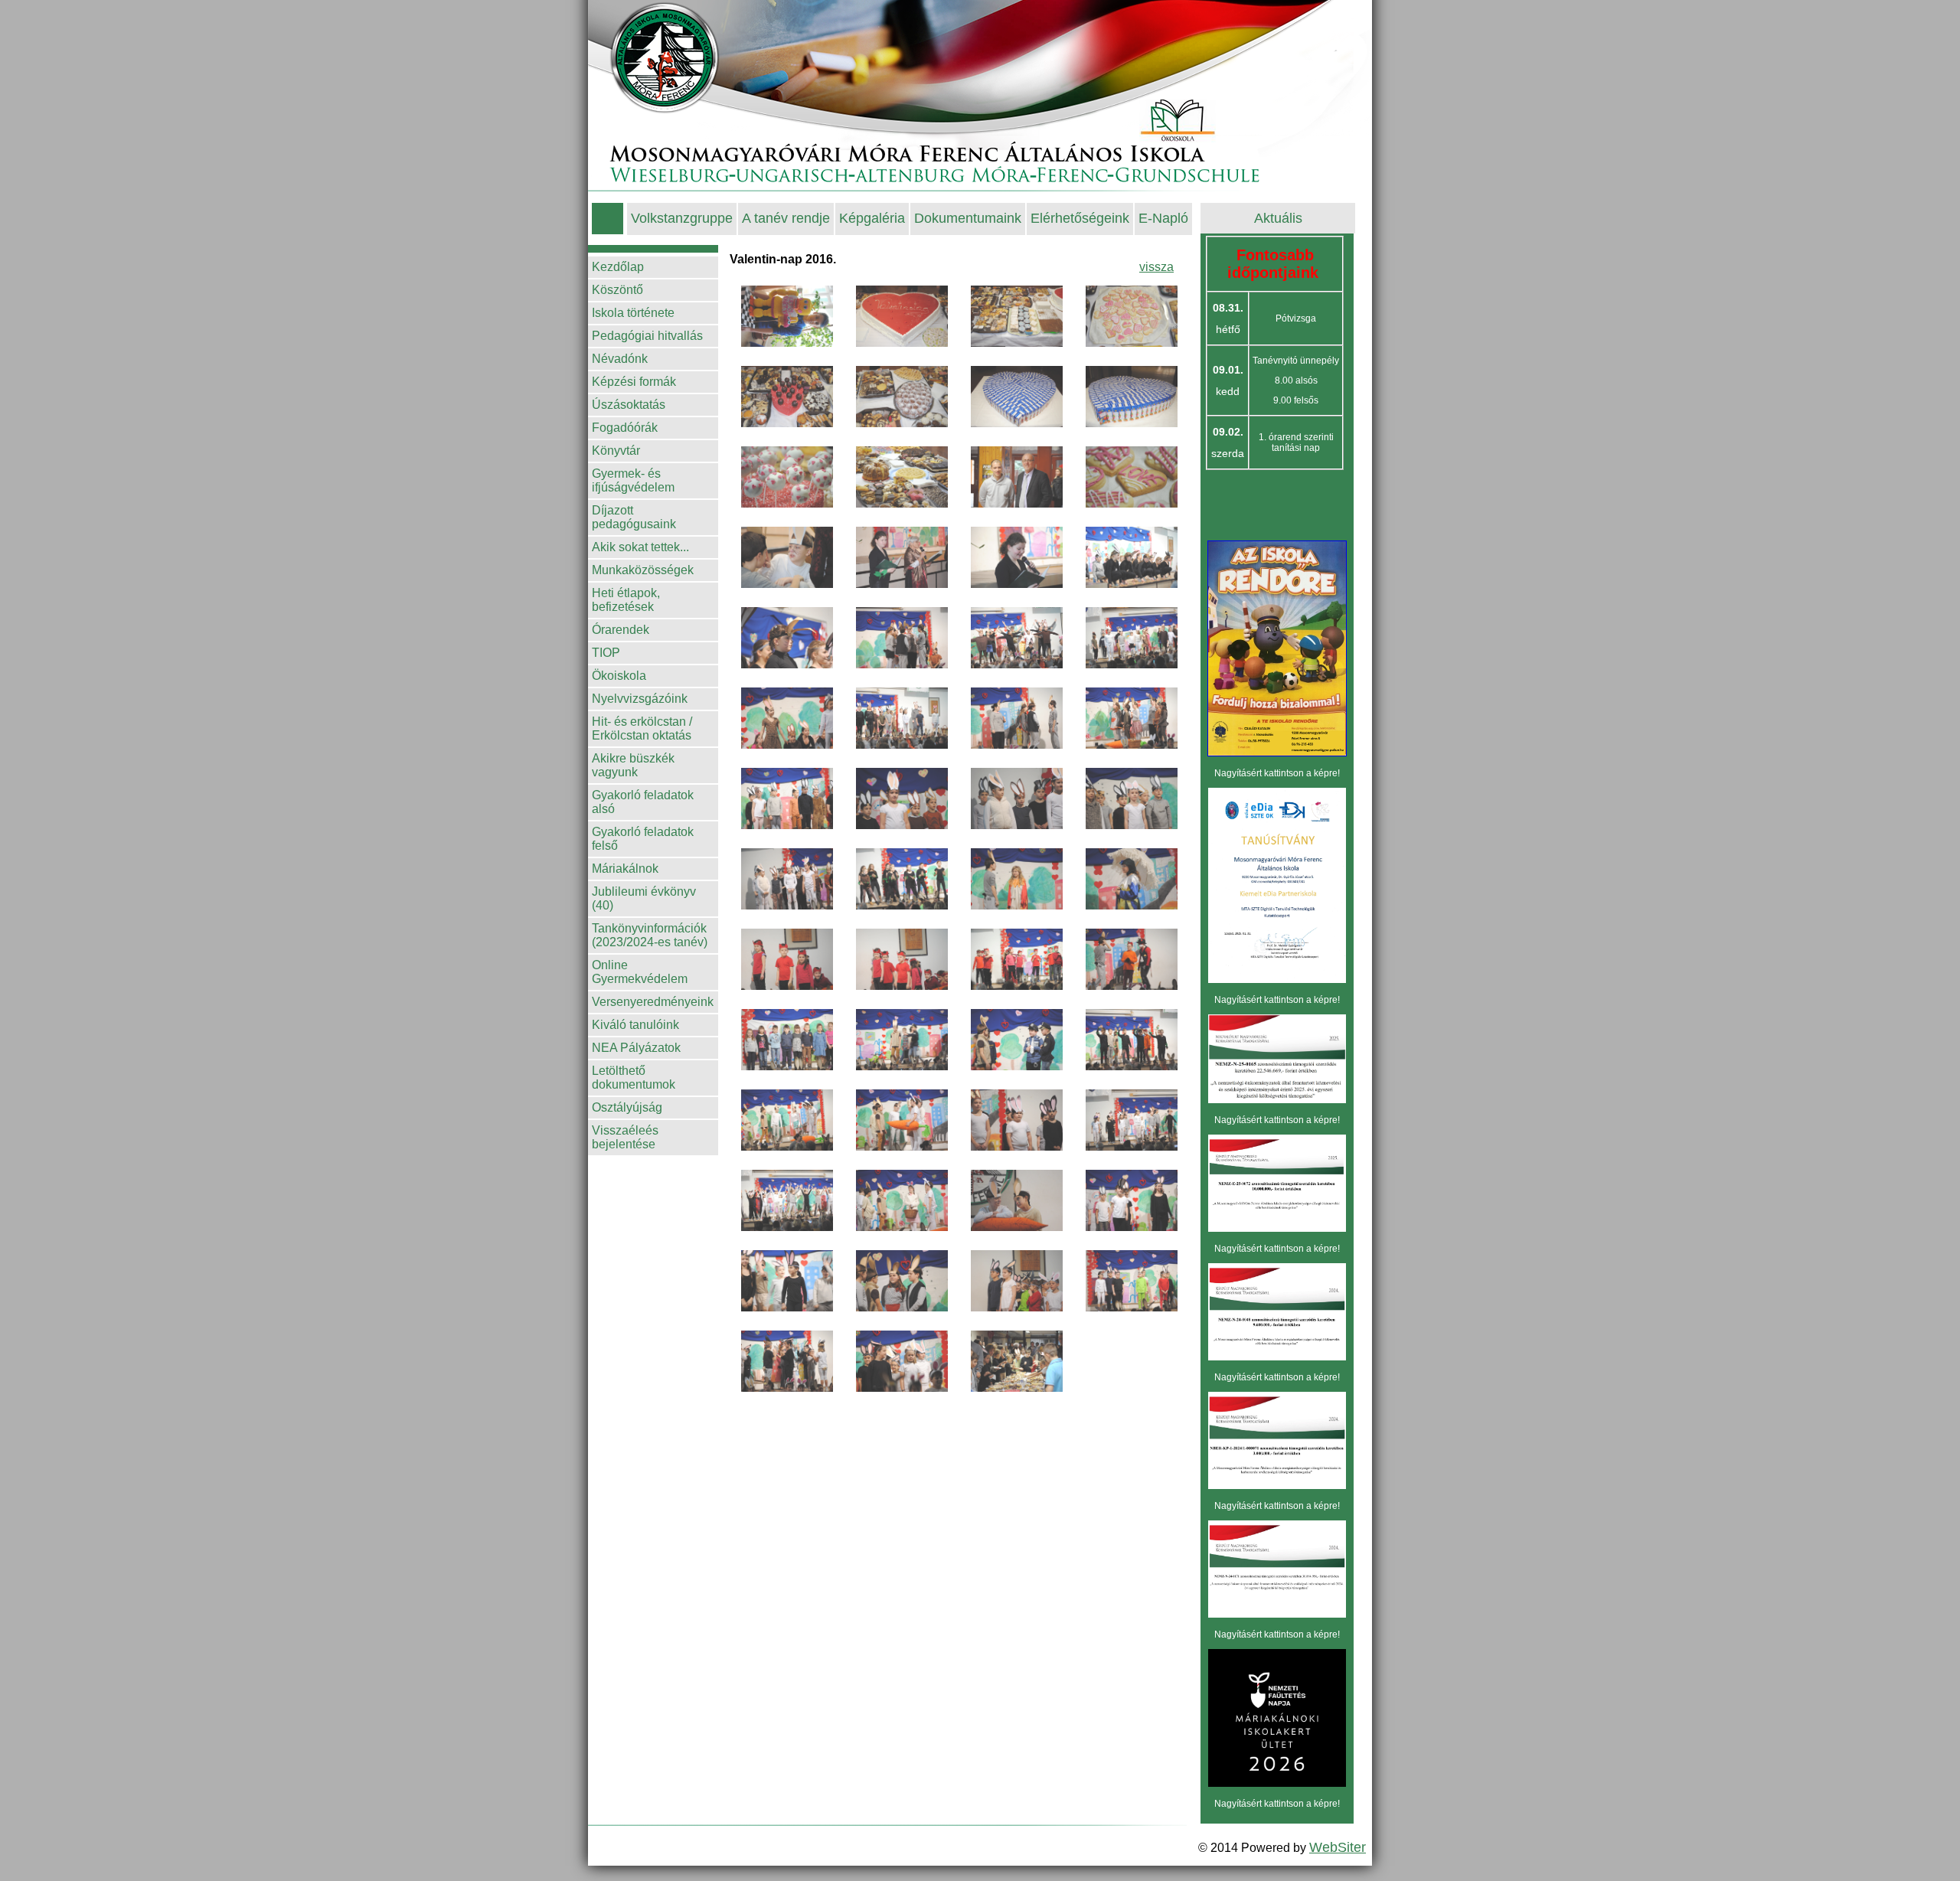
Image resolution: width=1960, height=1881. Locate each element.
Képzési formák (634, 382)
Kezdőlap (618, 267)
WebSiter (1338, 1847)
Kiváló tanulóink (635, 1025)
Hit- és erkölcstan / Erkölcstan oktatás (642, 728)
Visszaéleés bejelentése (625, 1137)
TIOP (606, 653)
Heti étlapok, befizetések (626, 600)
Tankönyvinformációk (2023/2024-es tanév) (650, 935)
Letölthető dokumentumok (634, 1078)
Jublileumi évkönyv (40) (644, 898)
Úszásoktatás (629, 405)
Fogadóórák (625, 428)
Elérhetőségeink (1080, 218)
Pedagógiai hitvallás (647, 336)
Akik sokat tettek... (640, 547)
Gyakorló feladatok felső (643, 839)
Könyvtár (616, 451)
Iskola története (633, 313)
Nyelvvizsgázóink (640, 699)
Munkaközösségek (643, 570)
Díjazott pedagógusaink (634, 517)
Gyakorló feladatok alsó (643, 802)
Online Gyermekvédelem (640, 972)
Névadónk (620, 359)
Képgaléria (872, 218)
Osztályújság (627, 1107)
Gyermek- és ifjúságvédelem (633, 480)
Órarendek (621, 630)
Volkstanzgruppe (682, 218)
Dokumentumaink (968, 218)
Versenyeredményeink (653, 1002)
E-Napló (1163, 218)
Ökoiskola (619, 676)
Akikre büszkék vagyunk (633, 765)
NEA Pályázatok (636, 1048)
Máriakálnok (625, 869)
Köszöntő (617, 290)
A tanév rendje (786, 218)
